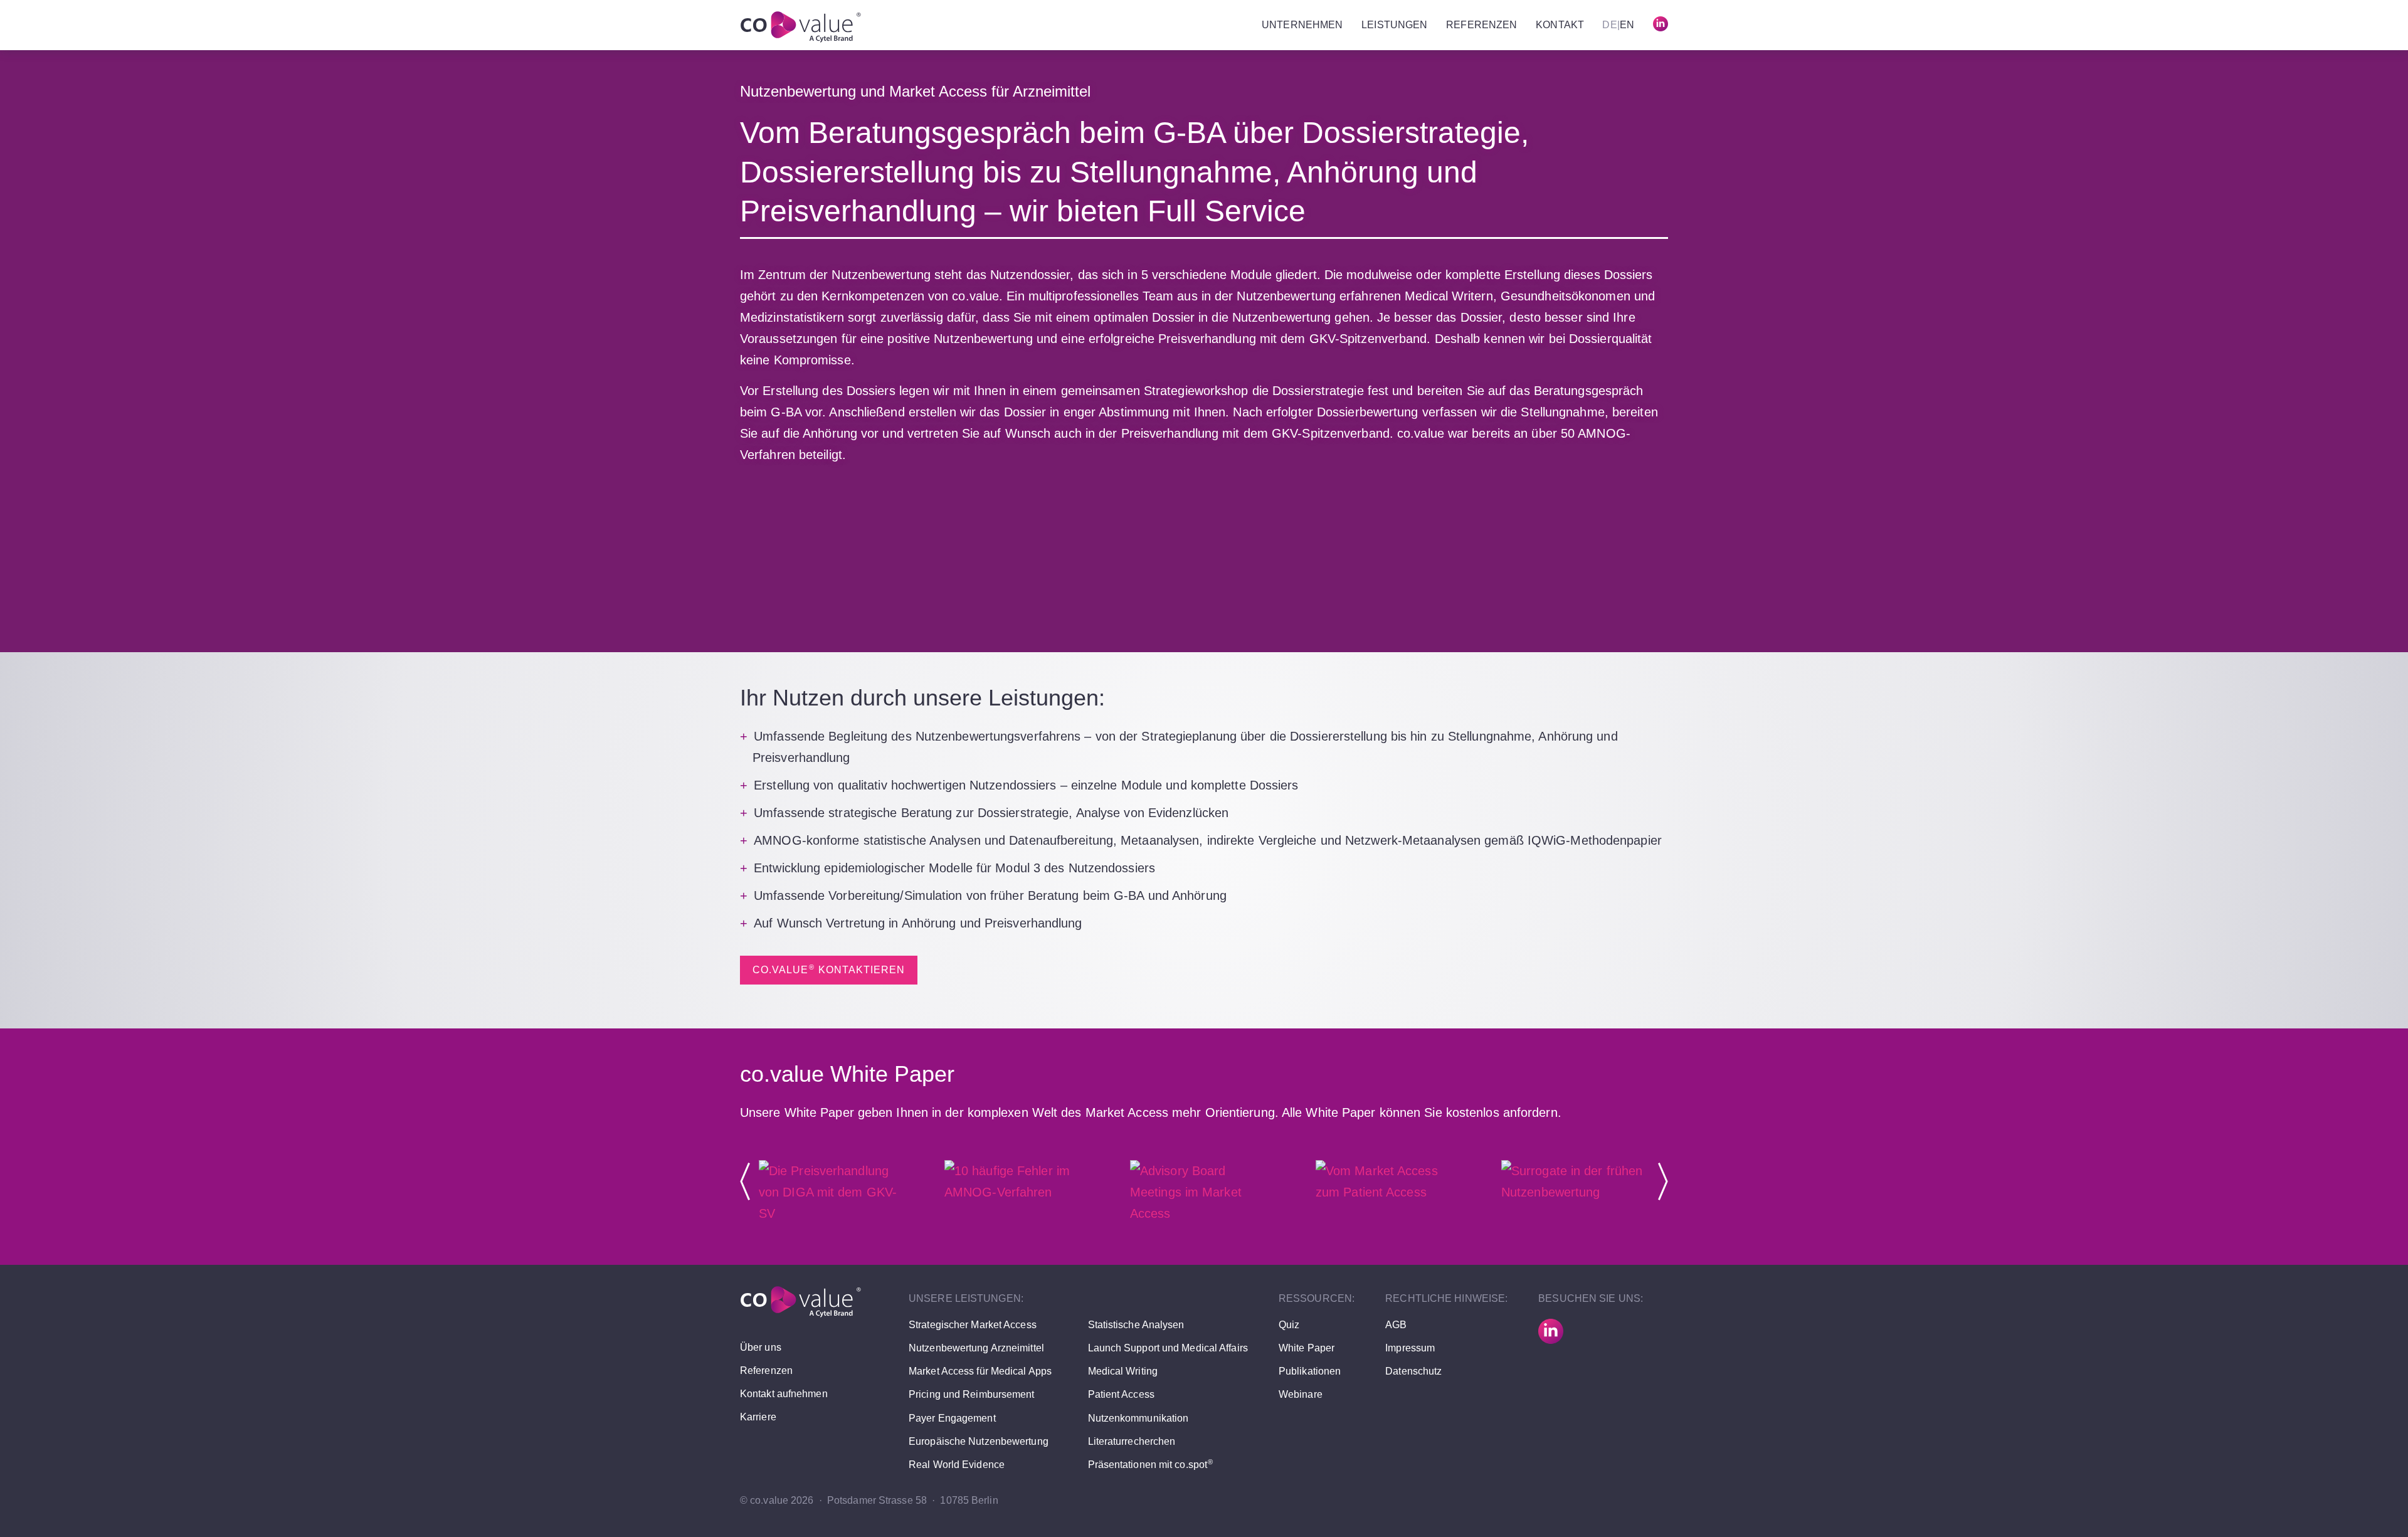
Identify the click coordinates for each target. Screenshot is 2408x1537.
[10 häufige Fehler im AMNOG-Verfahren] (1018, 1192)
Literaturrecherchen (1132, 1441)
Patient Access (1121, 1394)
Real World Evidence (957, 1465)
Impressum (1410, 1348)
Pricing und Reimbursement (972, 1394)
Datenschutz (1413, 1371)
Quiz (1289, 1325)
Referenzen (1481, 25)
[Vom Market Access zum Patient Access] (1390, 1192)
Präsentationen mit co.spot (1151, 1465)
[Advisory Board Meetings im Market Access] (1204, 1213)
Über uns (761, 1347)
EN (1627, 25)
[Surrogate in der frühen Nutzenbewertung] (1575, 1192)
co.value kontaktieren (829, 969)
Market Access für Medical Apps (980, 1371)
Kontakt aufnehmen (784, 1394)
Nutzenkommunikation (1138, 1418)
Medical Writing (1123, 1371)
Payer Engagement (952, 1418)
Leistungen (1394, 25)
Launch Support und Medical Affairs (1168, 1348)
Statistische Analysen (1136, 1325)
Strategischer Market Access (973, 1325)
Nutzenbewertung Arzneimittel (976, 1348)
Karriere (758, 1417)
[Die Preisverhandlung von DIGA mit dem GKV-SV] (833, 1213)
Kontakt (1560, 25)
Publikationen (1310, 1371)
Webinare (1301, 1394)
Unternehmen (1302, 25)
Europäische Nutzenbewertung (979, 1441)
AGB (1396, 1325)
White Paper (1307, 1348)
